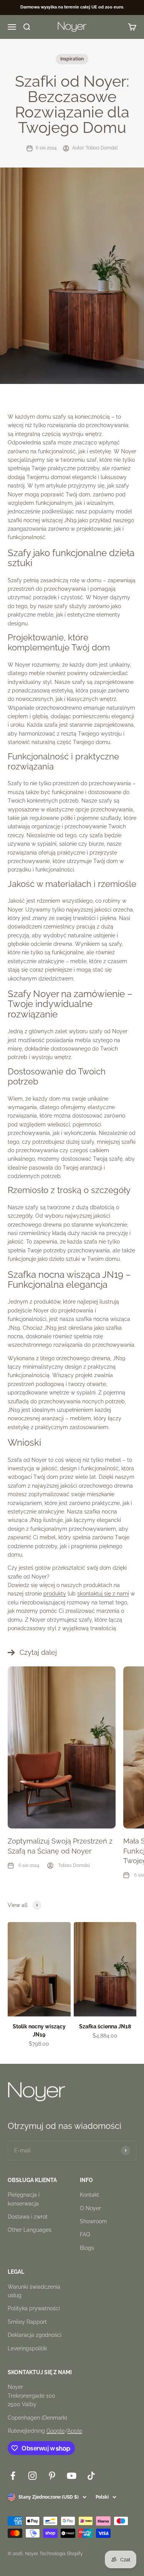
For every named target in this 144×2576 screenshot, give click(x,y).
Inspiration (72, 59)
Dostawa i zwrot (28, 2217)
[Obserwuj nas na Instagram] (32, 2476)
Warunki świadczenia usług (34, 2291)
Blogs (87, 2248)
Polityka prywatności (34, 2308)
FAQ (85, 2234)
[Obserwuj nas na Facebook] (13, 2476)
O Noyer (90, 2208)
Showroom (93, 2221)
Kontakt (89, 2195)
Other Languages (30, 2230)
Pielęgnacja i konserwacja (24, 2199)
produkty (55, 1594)
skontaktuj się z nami (103, 1594)
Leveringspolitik (27, 2348)
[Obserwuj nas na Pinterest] (52, 2476)
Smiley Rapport (27, 2322)
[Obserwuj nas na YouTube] (72, 2476)
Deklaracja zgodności (35, 2335)
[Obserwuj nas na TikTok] (91, 2476)
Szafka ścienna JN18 (105, 2026)
